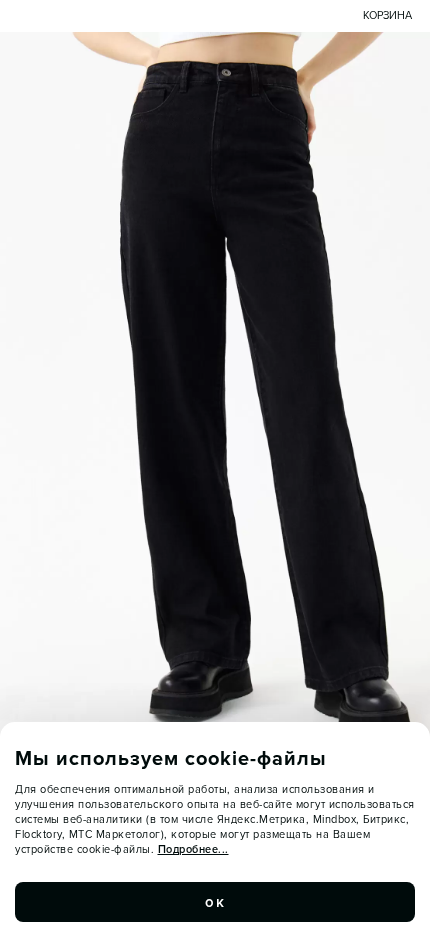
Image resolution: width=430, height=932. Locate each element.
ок (215, 902)
